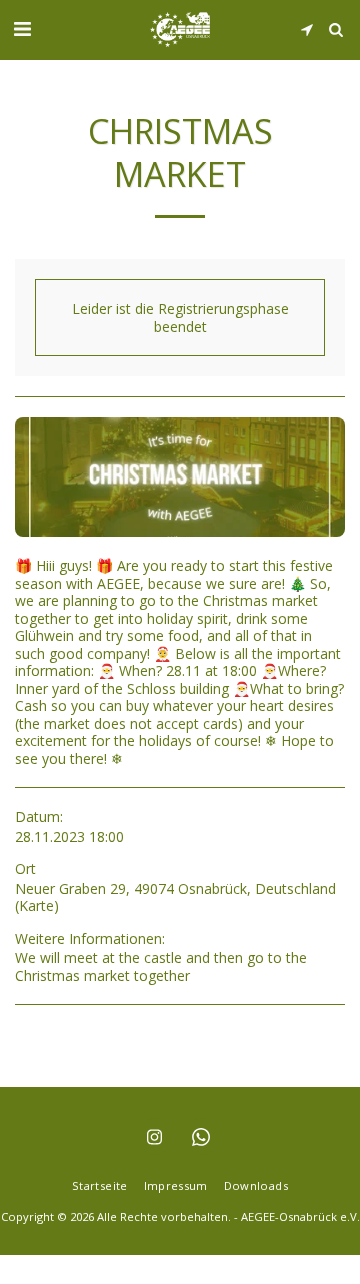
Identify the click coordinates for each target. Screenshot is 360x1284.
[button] (22, 28)
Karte (36, 905)
